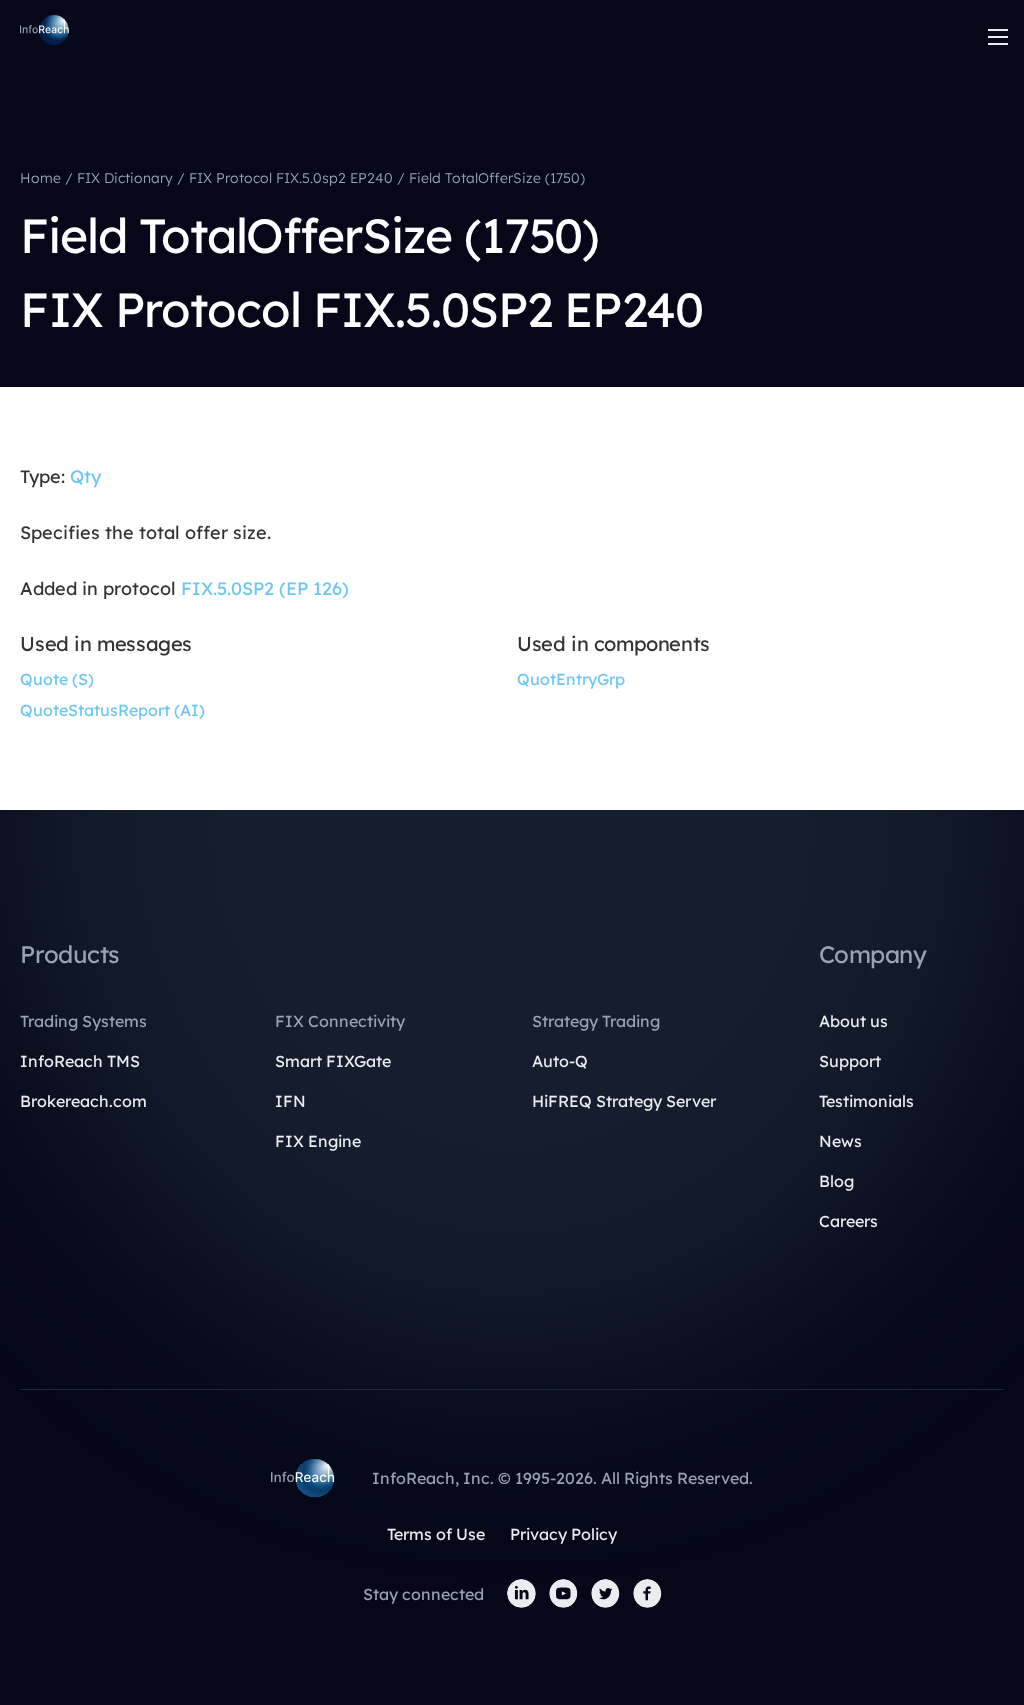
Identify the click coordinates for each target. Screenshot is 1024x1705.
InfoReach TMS (80, 1061)
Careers (848, 1221)
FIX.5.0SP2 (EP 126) (265, 588)
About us (853, 1021)
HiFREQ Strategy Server (624, 1101)
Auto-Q (560, 1061)
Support (850, 1061)
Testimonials (866, 1101)
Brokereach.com (83, 1101)
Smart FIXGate (333, 1061)
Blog (836, 1181)
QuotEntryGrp (571, 679)
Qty (85, 476)
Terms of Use (436, 1534)
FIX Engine (318, 1141)
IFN (290, 1101)
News (840, 1141)
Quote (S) (57, 679)
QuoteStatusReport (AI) (112, 710)
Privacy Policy (563, 1534)
